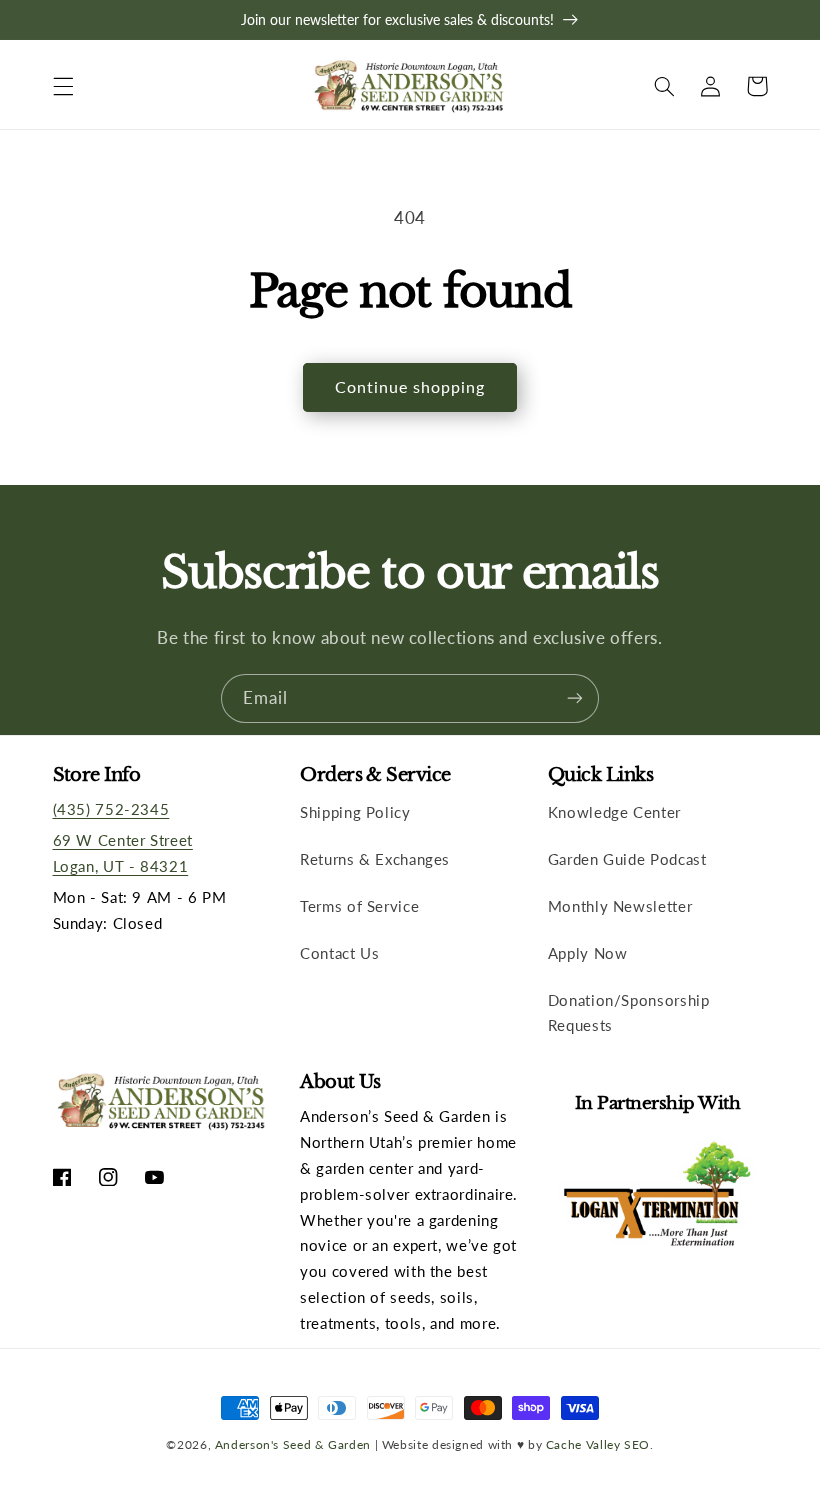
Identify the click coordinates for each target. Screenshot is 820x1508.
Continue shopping (410, 386)
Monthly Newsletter (620, 906)
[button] (63, 86)
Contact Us (339, 953)
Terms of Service (359, 906)
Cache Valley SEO (598, 1444)
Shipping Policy (355, 812)
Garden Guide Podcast (627, 859)
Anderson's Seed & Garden (293, 1444)
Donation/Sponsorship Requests (629, 1013)
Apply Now (588, 953)
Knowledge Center (614, 812)
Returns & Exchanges (375, 859)
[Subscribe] (575, 698)
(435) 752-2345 (111, 809)
